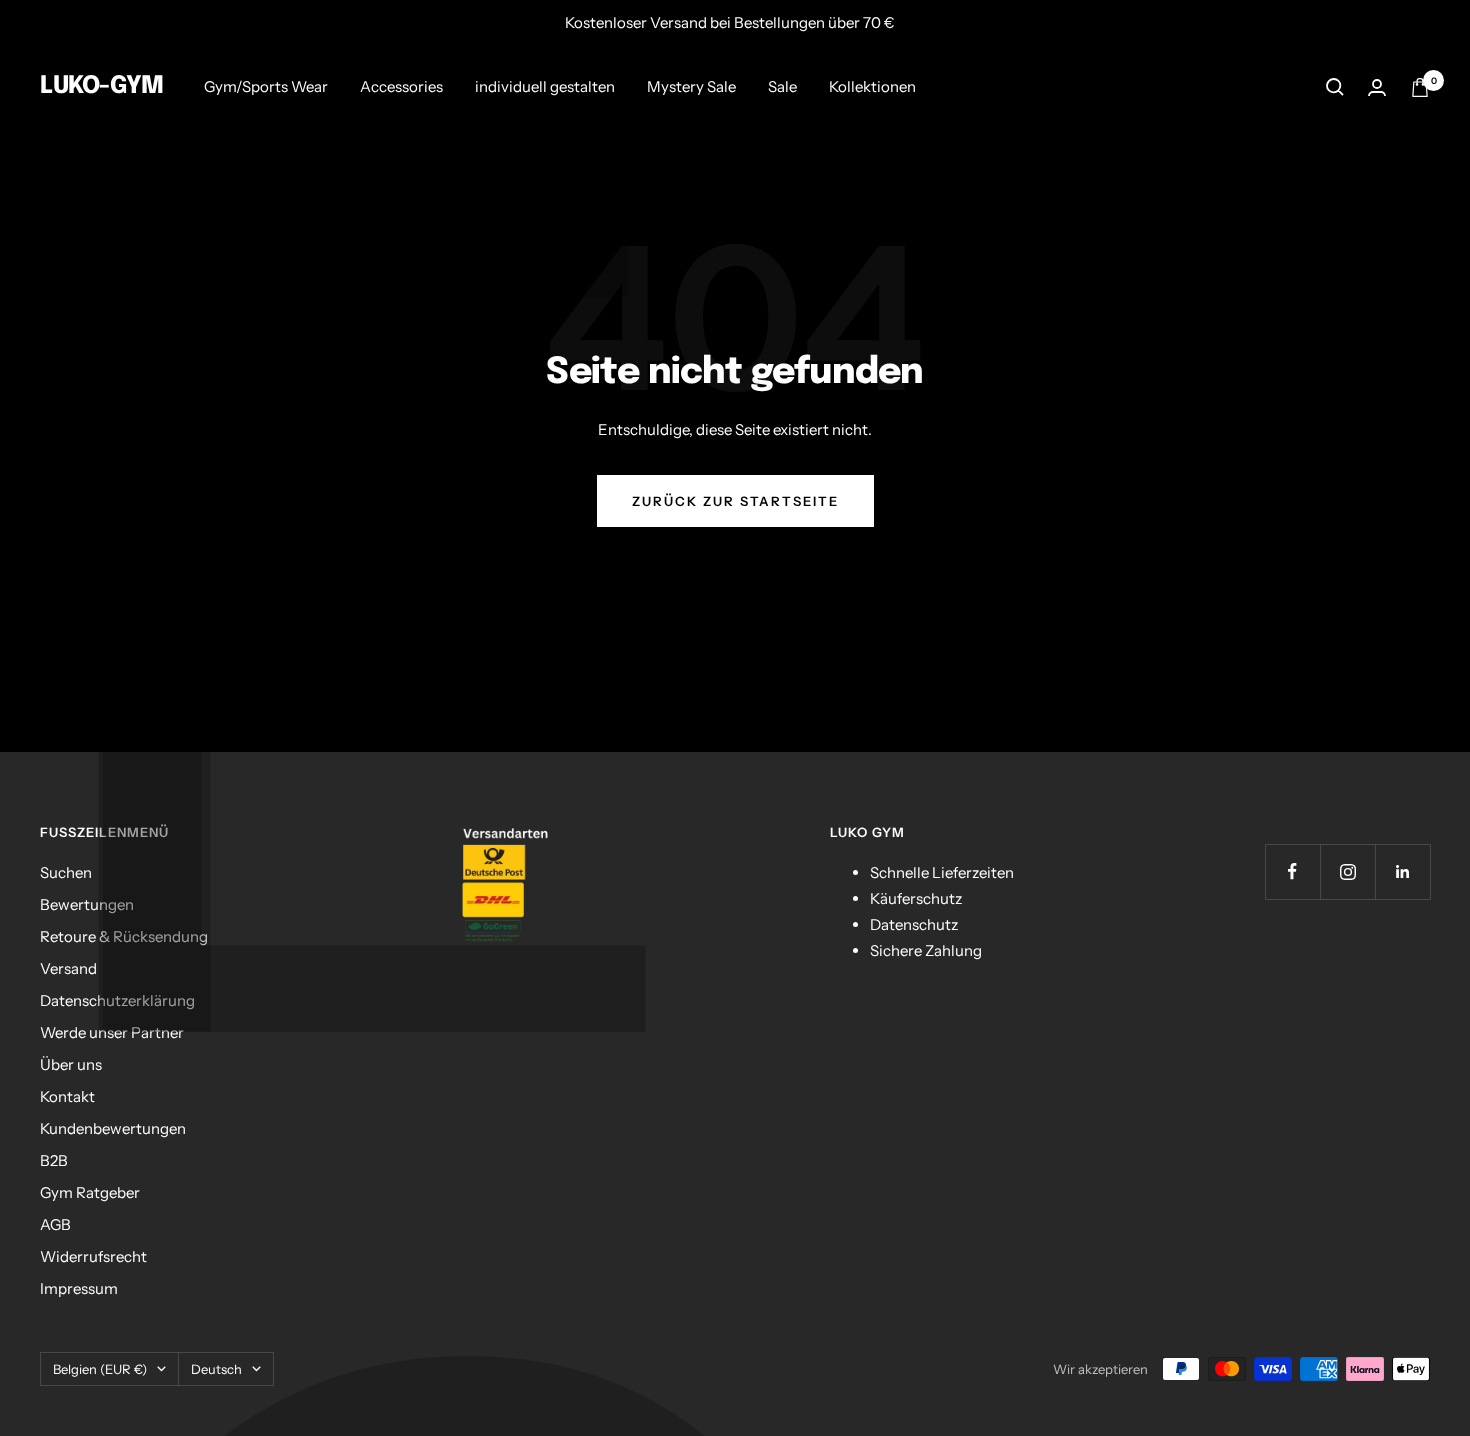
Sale (782, 86)
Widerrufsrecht (93, 1256)
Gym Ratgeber (90, 1192)
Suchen (66, 872)
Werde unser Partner (112, 1032)
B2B (54, 1160)
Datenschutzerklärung (117, 1000)
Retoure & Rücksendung (124, 936)
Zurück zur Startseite (735, 501)
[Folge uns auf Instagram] (1347, 871)
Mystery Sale (691, 86)
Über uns (71, 1064)
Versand (68, 968)
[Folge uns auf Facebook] (1292, 871)
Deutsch (216, 1369)
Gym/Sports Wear (266, 86)
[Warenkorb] (1420, 87)
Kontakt (67, 1096)
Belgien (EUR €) (100, 1369)
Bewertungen (87, 904)
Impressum (79, 1288)
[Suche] (1335, 87)
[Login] (1377, 87)
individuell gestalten (545, 86)
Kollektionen (872, 86)
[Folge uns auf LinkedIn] (1402, 871)
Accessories (401, 86)
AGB (55, 1224)
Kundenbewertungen (113, 1128)
